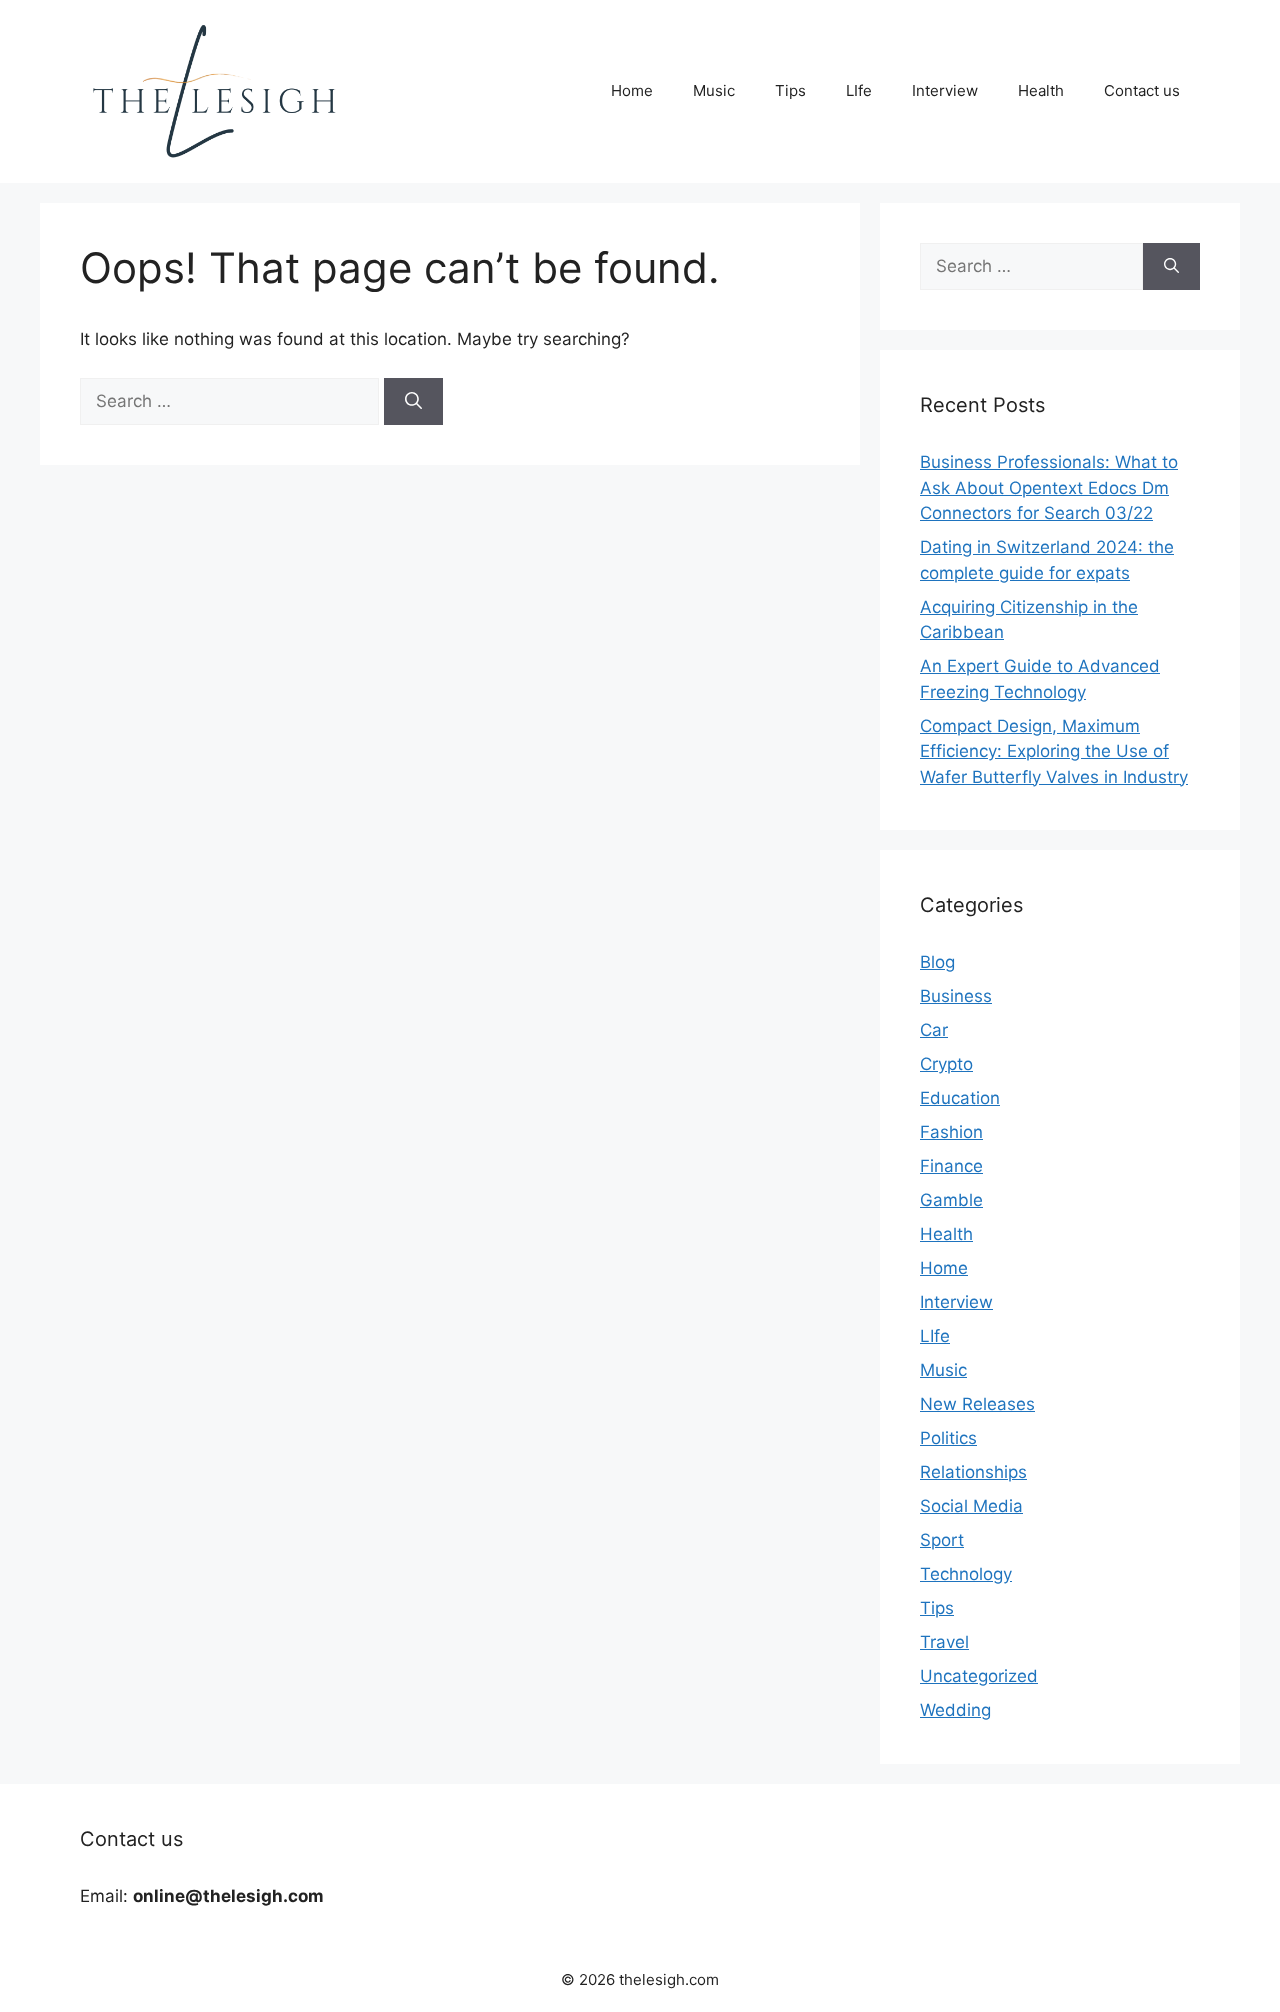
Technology (966, 1574)
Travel (944, 1642)
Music (714, 90)
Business (956, 996)
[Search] (413, 402)
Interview (945, 90)
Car (934, 1030)
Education (960, 1098)
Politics (948, 1438)
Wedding (955, 1710)
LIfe (859, 90)
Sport (942, 1540)
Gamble (951, 1200)
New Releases (977, 1404)
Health (1041, 90)
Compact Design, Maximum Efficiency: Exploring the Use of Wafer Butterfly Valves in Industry (1054, 751)
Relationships (973, 1472)
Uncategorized (979, 1676)
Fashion (951, 1132)
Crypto (946, 1064)
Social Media (971, 1506)
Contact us (1142, 90)
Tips (790, 90)
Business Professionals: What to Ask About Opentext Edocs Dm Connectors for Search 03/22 (1049, 487)
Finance (951, 1166)
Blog (937, 962)
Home (632, 90)
